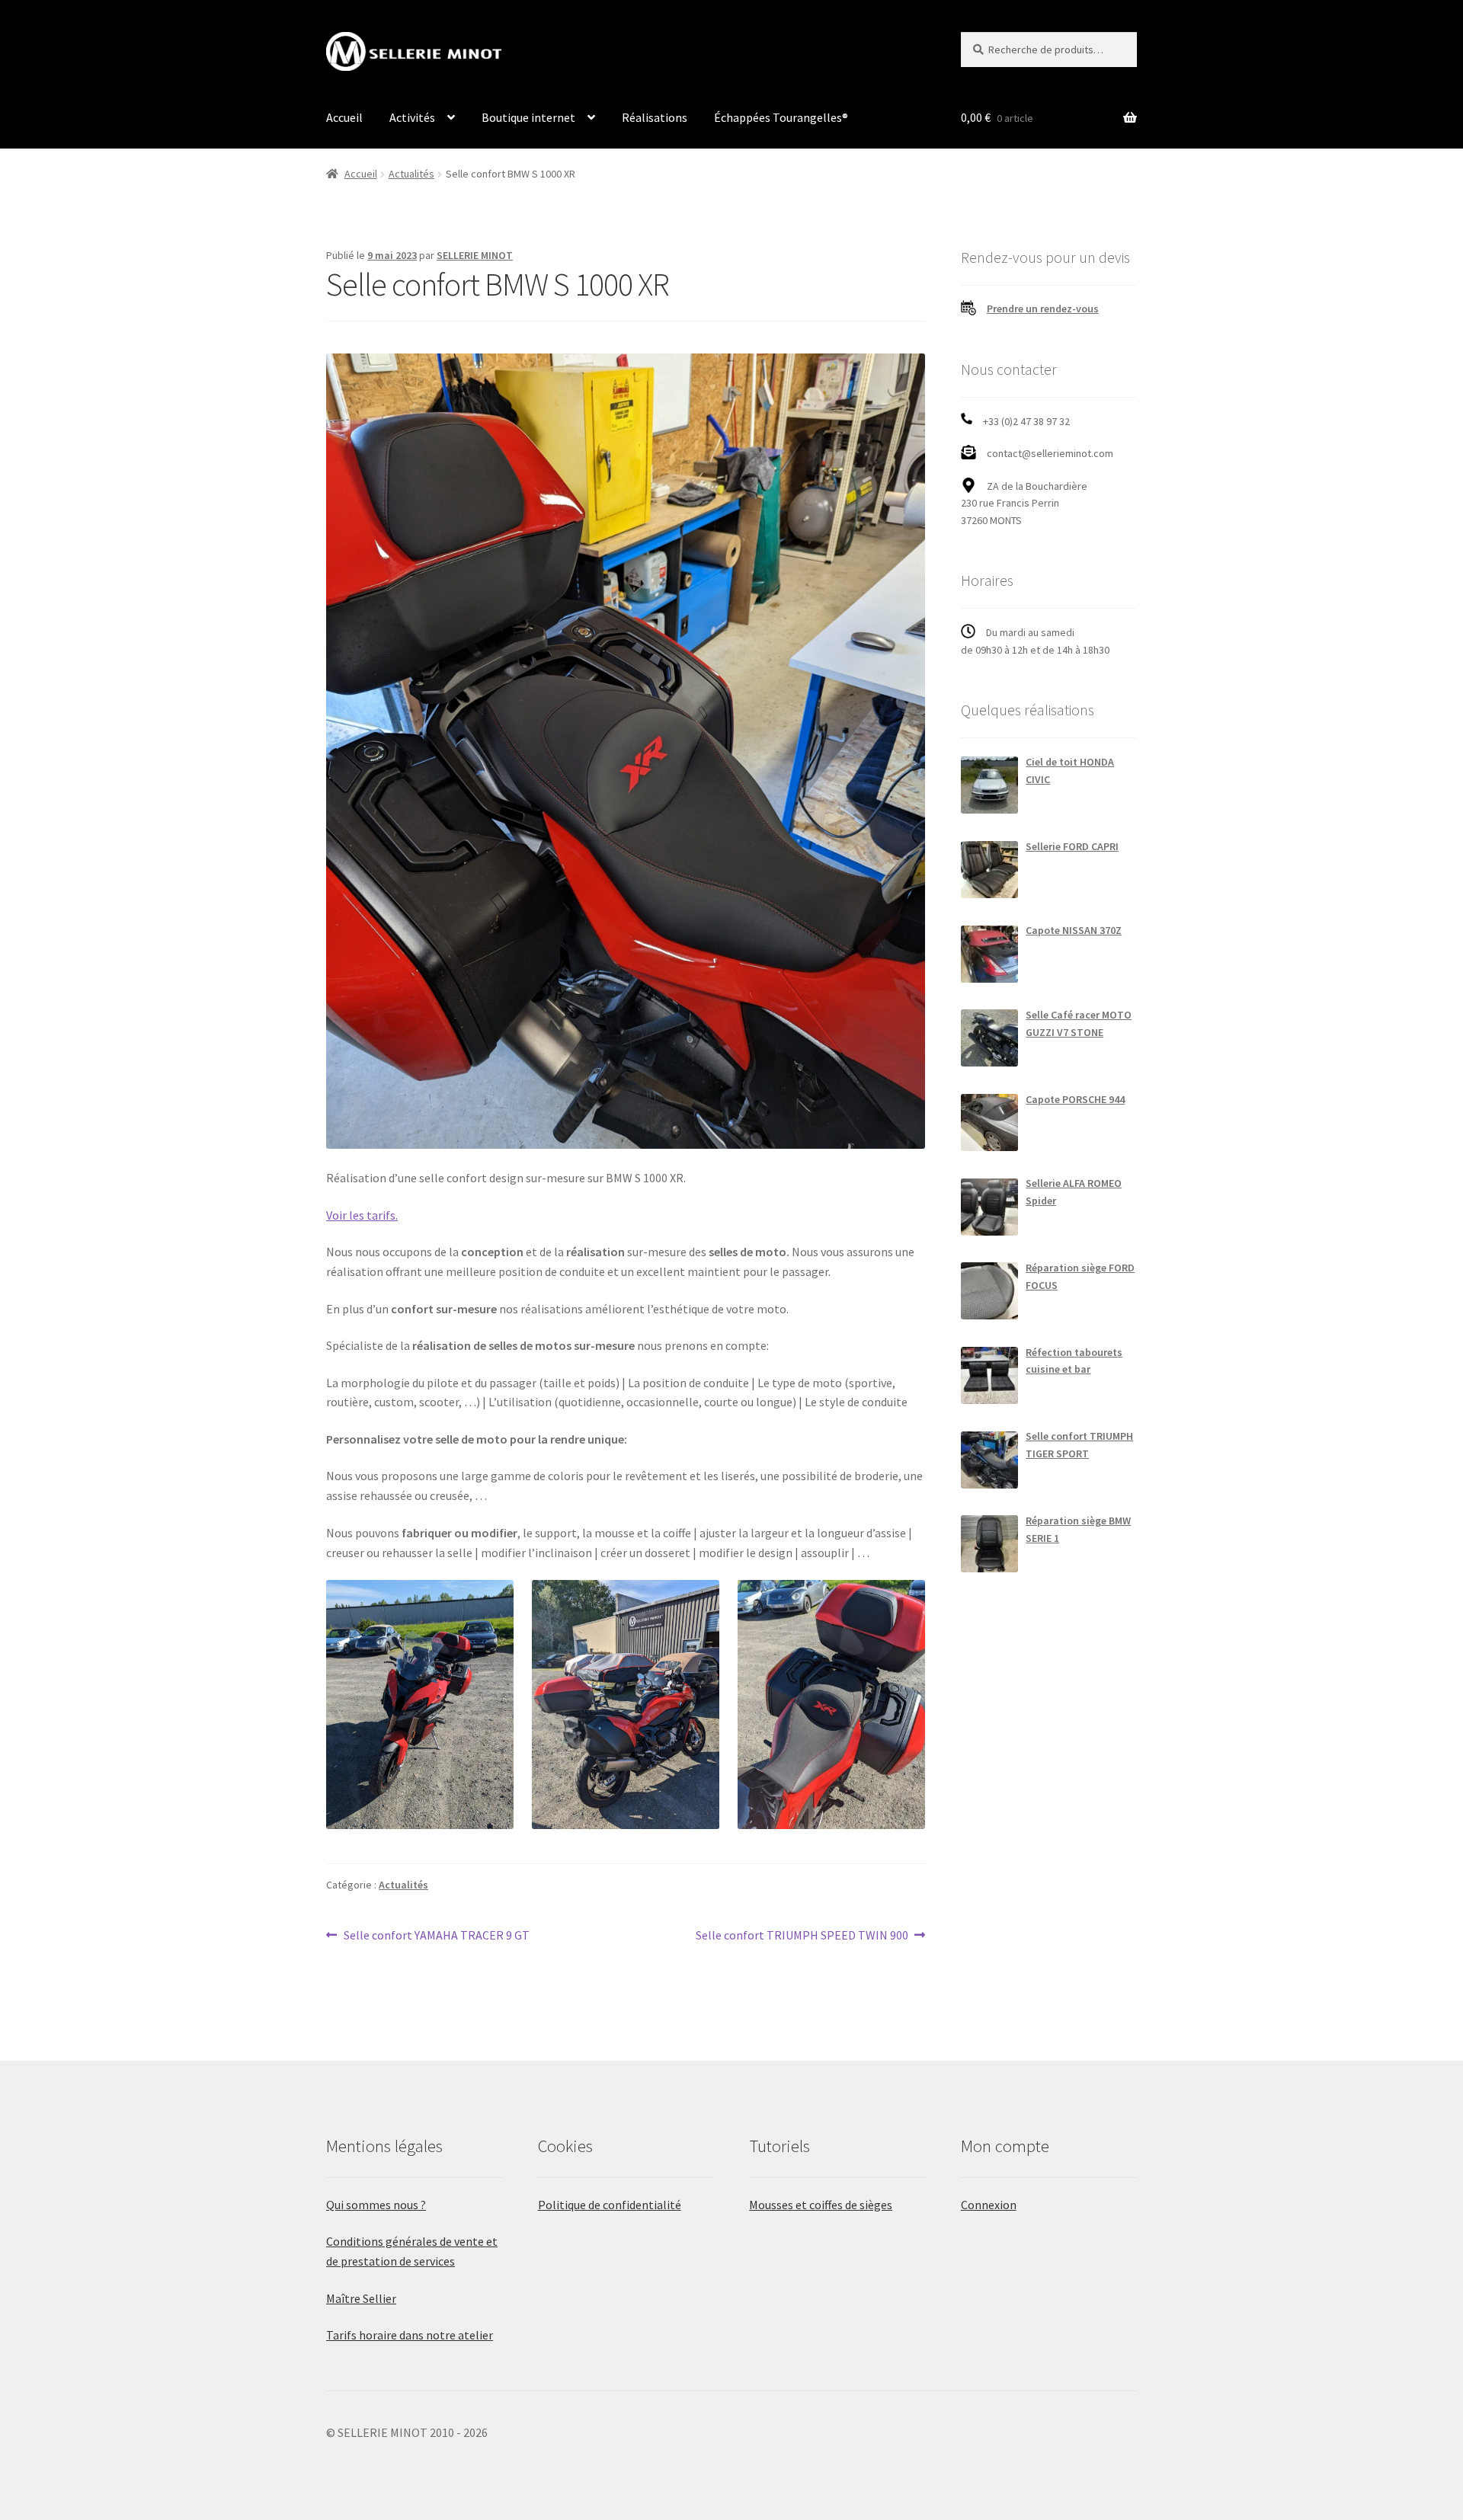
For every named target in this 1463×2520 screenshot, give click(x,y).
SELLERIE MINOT (475, 255)
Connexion (989, 2205)
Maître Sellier (361, 2298)
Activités (412, 117)
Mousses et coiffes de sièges (821, 2205)
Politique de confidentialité (610, 2205)
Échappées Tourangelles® (781, 117)
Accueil (344, 117)
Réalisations (655, 117)
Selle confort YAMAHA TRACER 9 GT (436, 1936)
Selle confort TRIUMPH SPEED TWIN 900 (802, 1936)
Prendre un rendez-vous (1043, 309)
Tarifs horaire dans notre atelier (410, 2335)
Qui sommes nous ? (376, 2205)
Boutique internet (528, 117)
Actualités (411, 174)
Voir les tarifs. (362, 1215)
